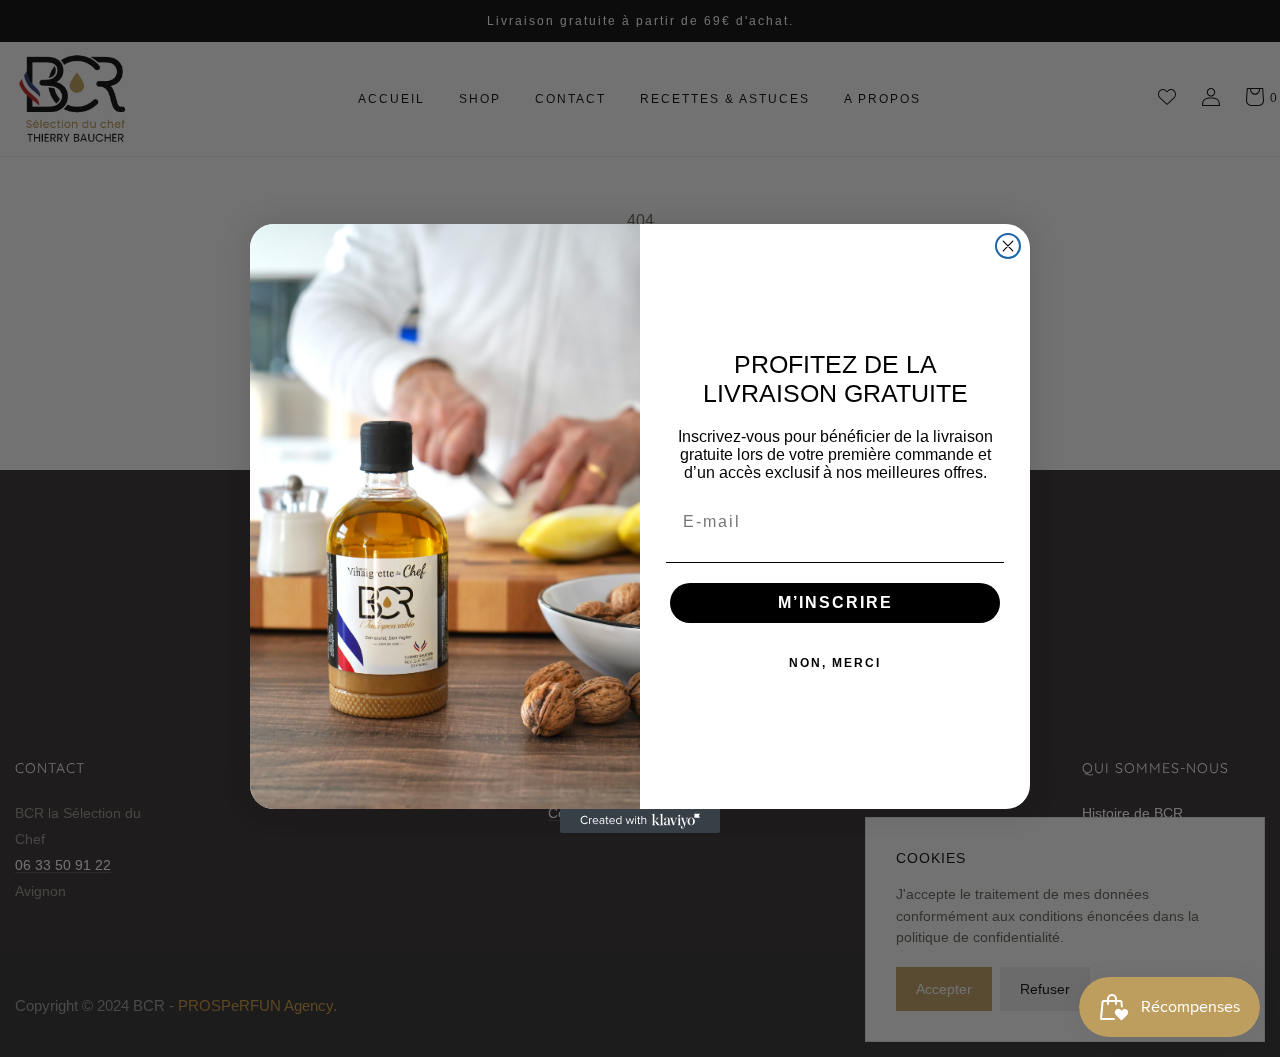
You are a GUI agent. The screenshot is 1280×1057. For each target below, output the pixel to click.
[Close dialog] (1008, 246)
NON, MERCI (835, 663)
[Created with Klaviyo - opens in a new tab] (640, 821)
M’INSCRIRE (835, 602)
